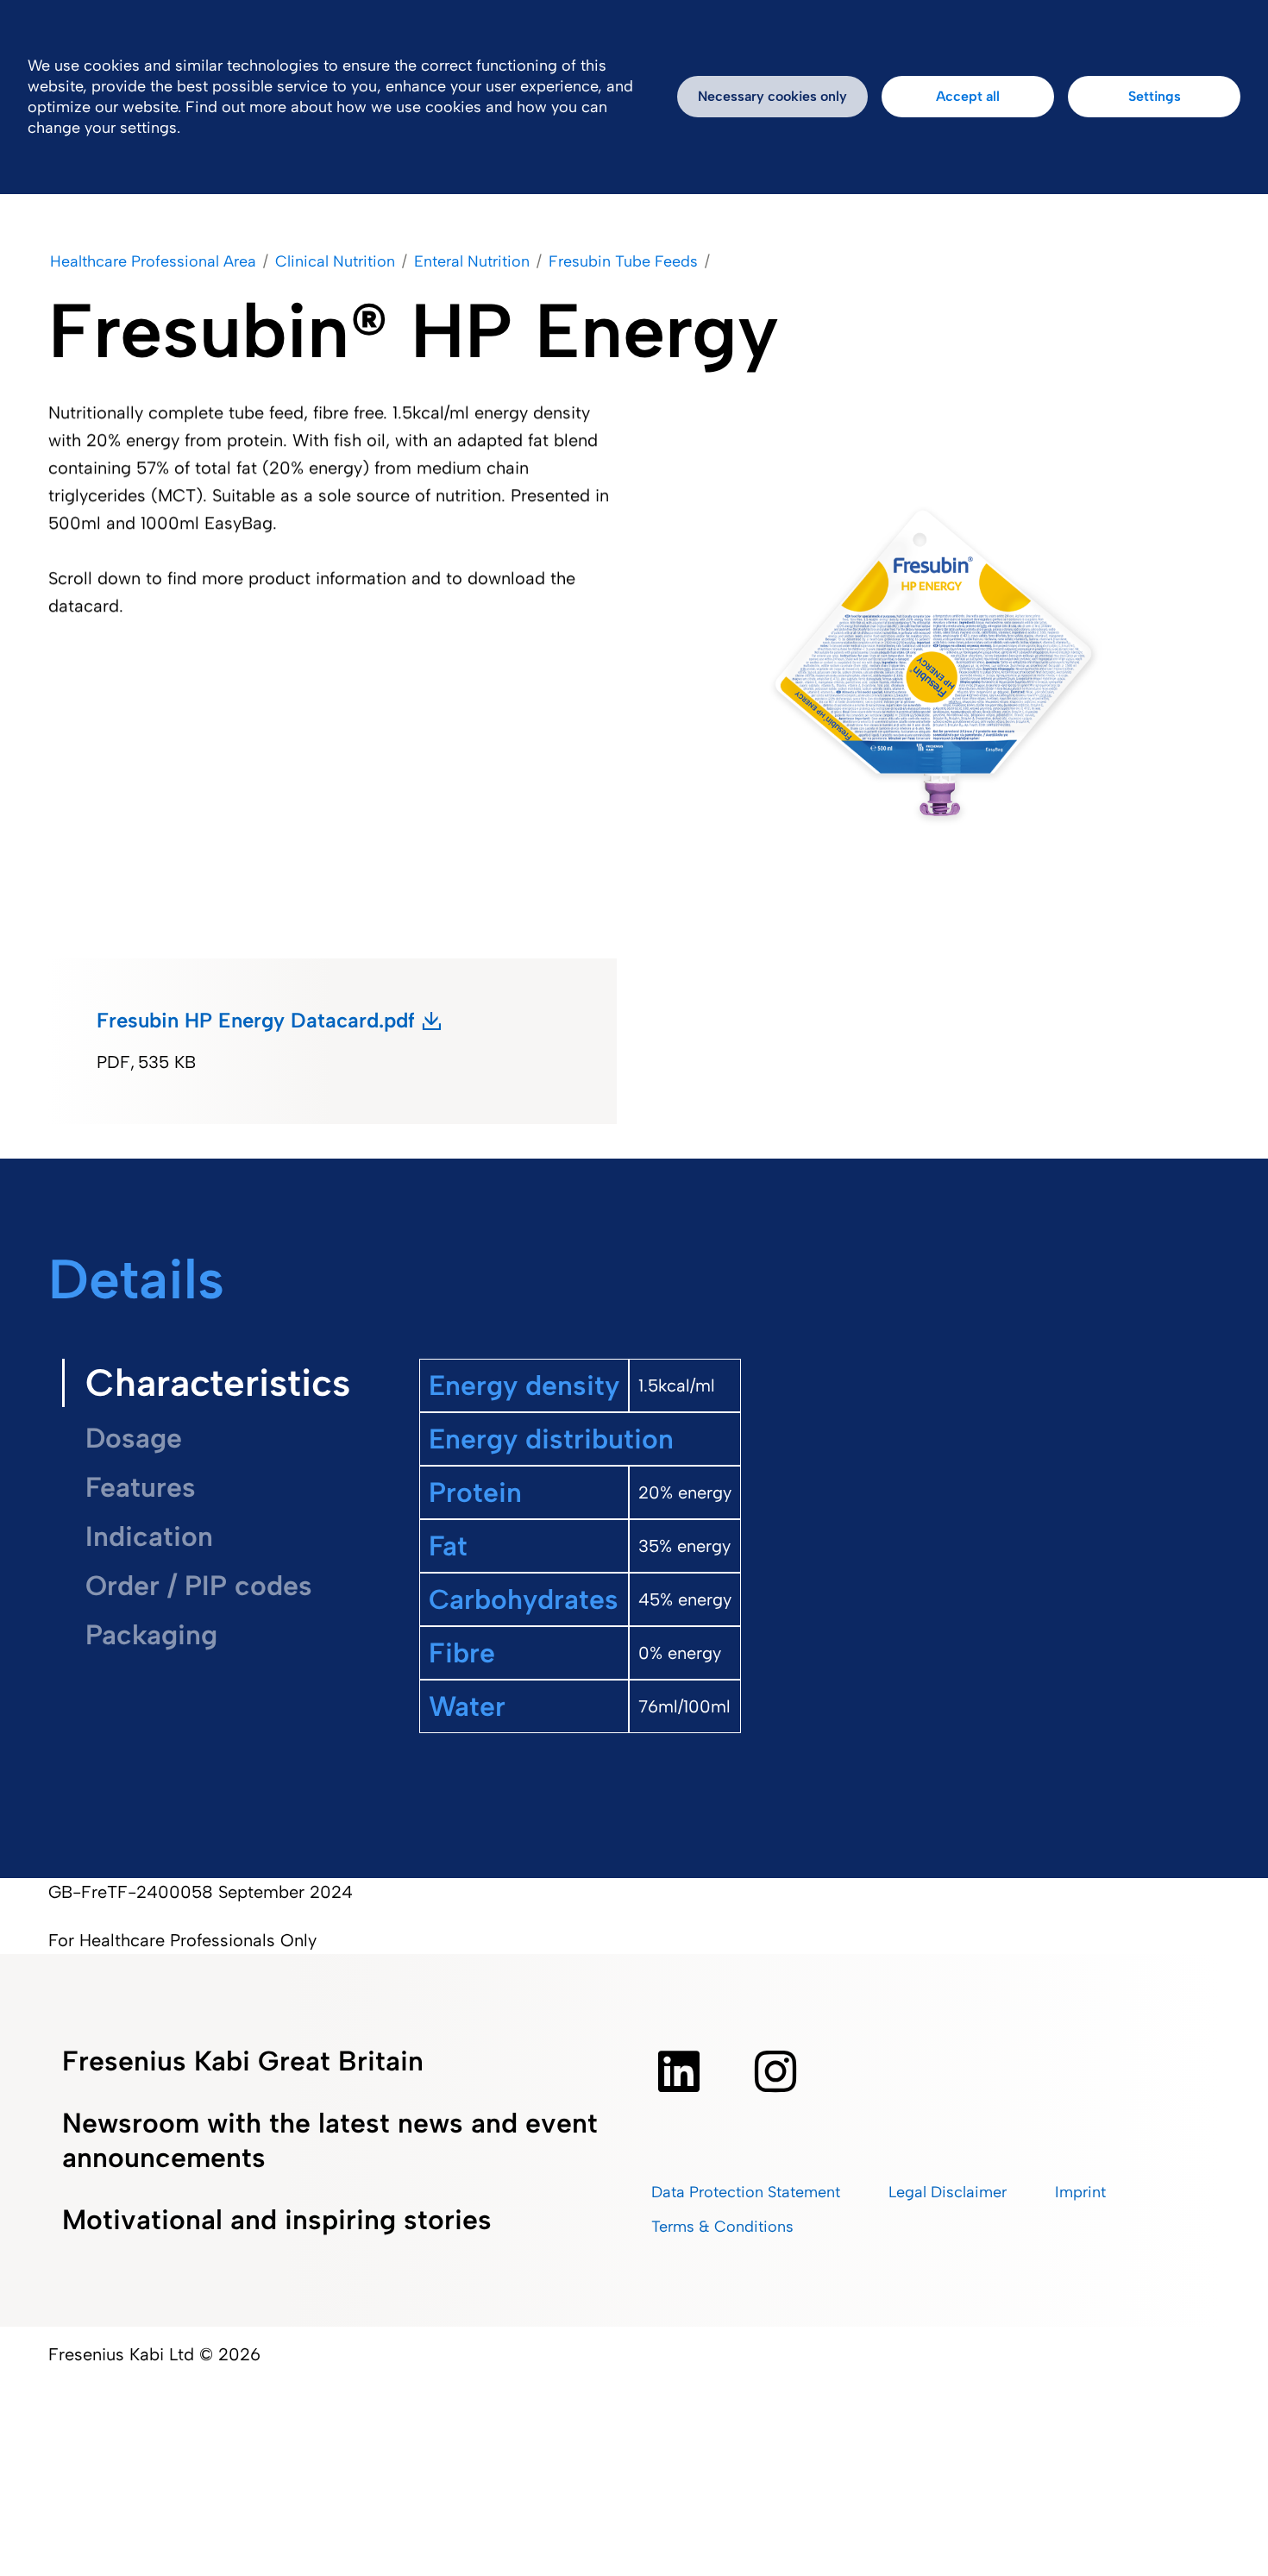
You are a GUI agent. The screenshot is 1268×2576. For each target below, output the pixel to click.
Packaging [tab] (151, 1635)
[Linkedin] (679, 2071)
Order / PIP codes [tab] (199, 1586)
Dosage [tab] (134, 1438)
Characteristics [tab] (218, 1382)
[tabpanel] (809, 1587)
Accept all (968, 96)
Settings (1155, 96)
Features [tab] (141, 1487)
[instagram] (775, 2071)
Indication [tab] (149, 1536)
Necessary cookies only (772, 96)
